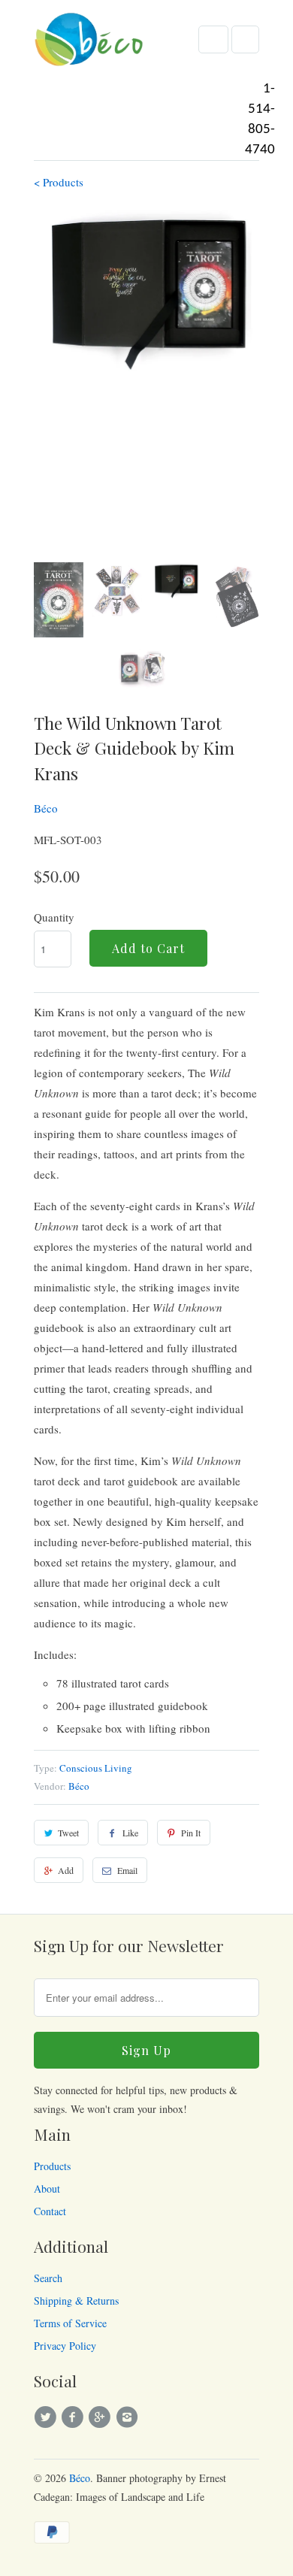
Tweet (68, 1833)
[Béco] (90, 44)
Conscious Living (96, 1768)
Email (127, 1870)
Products (52, 2166)
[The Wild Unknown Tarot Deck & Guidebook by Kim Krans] (146, 293)
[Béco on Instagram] (129, 2417)
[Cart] (245, 39)
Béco (46, 808)
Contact (50, 2211)
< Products (59, 182)
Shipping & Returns (76, 2301)
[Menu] (213, 39)
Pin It (191, 1833)
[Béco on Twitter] (47, 2417)
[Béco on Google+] (102, 2417)
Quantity (54, 917)
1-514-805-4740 (260, 120)
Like (130, 1833)
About (47, 2189)
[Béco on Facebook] (74, 2417)
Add (66, 1870)
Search (48, 2278)
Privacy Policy (65, 2346)
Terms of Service (70, 2323)
